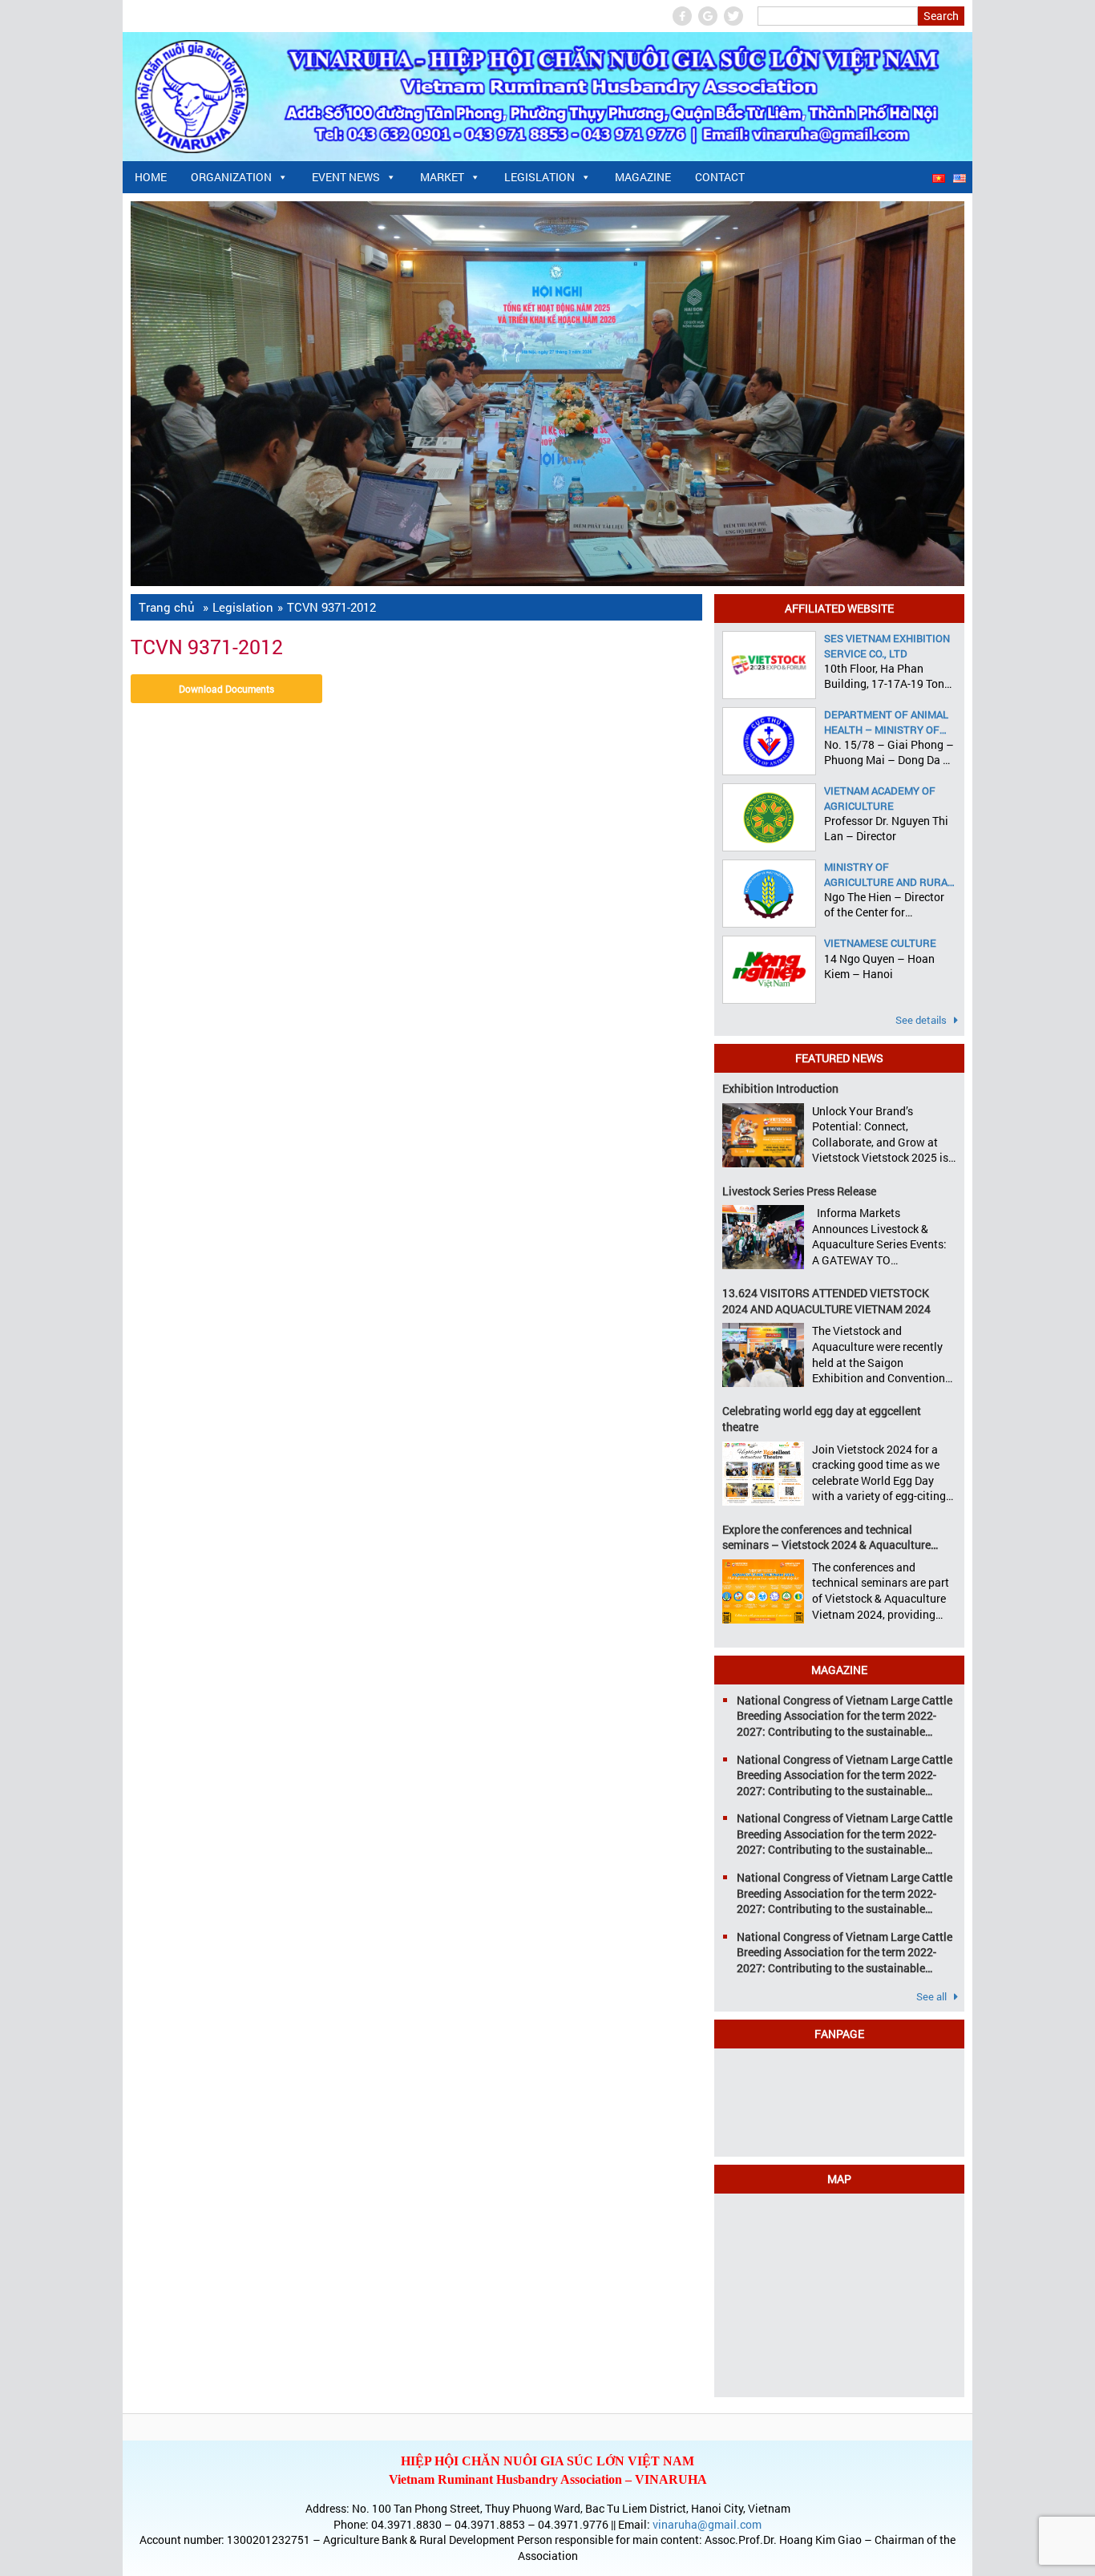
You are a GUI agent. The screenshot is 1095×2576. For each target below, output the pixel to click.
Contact (720, 177)
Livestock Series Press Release (799, 1191)
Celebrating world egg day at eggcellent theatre (822, 1419)
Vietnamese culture (880, 943)
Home (151, 177)
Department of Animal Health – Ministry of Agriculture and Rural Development (889, 722)
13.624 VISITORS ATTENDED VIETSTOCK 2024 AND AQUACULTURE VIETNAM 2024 (826, 1301)
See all (933, 1996)
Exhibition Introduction (780, 1088)
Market (442, 177)
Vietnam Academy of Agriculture (880, 798)
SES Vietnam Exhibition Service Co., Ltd (887, 645)
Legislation (539, 177)
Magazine (643, 177)
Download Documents (226, 689)
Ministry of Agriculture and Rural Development (889, 874)
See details (922, 1020)
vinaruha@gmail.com (707, 2524)
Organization (231, 177)
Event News (346, 177)
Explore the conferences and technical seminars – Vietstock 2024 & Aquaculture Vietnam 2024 (826, 1537)
